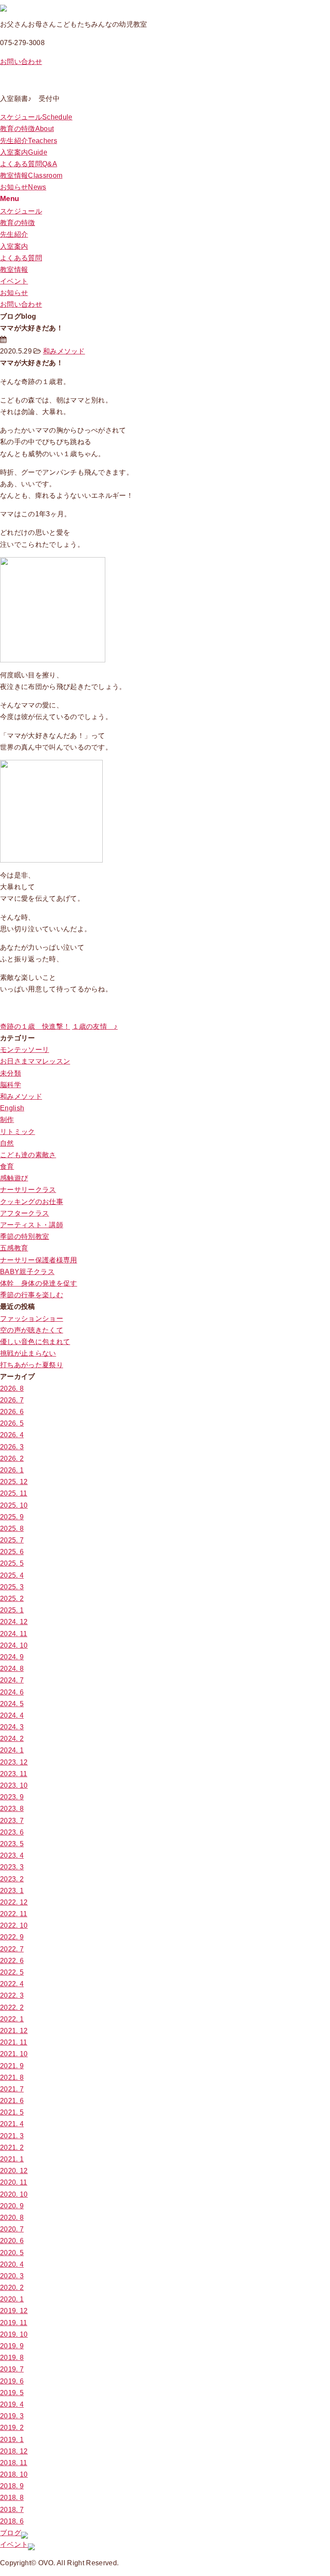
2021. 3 (12, 2136)
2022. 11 (14, 1914)
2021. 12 (14, 2031)
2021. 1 (12, 2159)
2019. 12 (14, 2311)
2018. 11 (14, 2463)
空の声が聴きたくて (32, 1330)
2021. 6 (12, 2101)
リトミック (18, 1132)
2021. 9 (12, 2066)
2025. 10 (14, 1505)
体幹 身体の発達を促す (39, 1283)
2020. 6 (12, 2241)
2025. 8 (12, 1529)
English (12, 1108)
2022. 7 (12, 1949)
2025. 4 (12, 1575)
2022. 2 (12, 2007)
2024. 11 (14, 1634)
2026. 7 (12, 1400)
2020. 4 (12, 2264)
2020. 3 (12, 2276)
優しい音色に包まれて (35, 1342)
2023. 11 (14, 1774)
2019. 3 (12, 2416)
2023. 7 (12, 1821)
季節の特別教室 (24, 1236)
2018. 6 (12, 2521)
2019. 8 (12, 2358)
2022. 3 (12, 1995)
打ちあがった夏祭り (32, 1365)
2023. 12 (14, 1762)
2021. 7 (12, 2089)
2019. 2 (12, 2428)
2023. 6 (12, 1832)
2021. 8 (12, 2078)
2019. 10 (14, 2334)
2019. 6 (12, 2381)
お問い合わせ (21, 62)
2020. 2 (12, 2288)
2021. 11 (14, 2042)
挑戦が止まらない (28, 1353)
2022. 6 (12, 1961)
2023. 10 (14, 1785)
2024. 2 (12, 1739)
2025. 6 (12, 1552)
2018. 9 (12, 2486)
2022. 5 (12, 1972)
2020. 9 (12, 2206)
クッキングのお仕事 (32, 1202)
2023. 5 (12, 1844)
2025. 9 (12, 1517)
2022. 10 (14, 1925)
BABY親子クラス (27, 1272)
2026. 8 (12, 1389)
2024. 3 (12, 1727)
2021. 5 (12, 2112)
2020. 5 (12, 2253)
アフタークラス (24, 1213)
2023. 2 (12, 1879)
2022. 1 (12, 2019)
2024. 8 (12, 1669)
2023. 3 (12, 1867)
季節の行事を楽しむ (32, 1295)
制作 (7, 1120)
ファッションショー (32, 1318)
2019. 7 (12, 2369)
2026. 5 (12, 1423)
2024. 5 (12, 1704)
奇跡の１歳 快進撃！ (35, 1026)
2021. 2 (12, 2148)
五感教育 (14, 1248)
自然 (7, 1143)
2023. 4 (12, 1855)
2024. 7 (12, 1680)
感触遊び (14, 1178)
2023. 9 (12, 1797)
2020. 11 (14, 2182)
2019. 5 (12, 2393)
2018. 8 (12, 2498)
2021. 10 (14, 2054)
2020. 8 (12, 2218)
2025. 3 (12, 1587)
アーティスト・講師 (32, 1225)
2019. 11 (14, 2323)
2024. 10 (14, 1645)
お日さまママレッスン (35, 1061)
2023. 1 (12, 1891)
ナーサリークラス (28, 1190)
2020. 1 (12, 2299)
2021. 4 (12, 2124)
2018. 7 (12, 2510)
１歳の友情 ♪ (95, 1026)
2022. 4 (12, 1984)
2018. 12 (14, 2451)
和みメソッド (64, 351)
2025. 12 (14, 1482)
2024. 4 (12, 1715)
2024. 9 (12, 1657)
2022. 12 (14, 1902)
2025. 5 (12, 1563)
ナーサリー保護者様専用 (39, 1260)
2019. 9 (12, 2346)
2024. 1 (12, 1750)
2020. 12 (14, 2171)
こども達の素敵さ (28, 1155)
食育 (7, 1166)
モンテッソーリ (24, 1050)
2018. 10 (14, 2474)
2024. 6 (12, 1692)
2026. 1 (12, 1470)
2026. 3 (12, 1447)
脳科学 (11, 1085)
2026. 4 (12, 1435)
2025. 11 (14, 1493)
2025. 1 (12, 1610)
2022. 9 (12, 1937)
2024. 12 (14, 1622)
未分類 (11, 1073)
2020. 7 (12, 2229)
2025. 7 (12, 1540)
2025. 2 (12, 1599)
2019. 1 (12, 2440)
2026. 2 (12, 1459)
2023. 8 (12, 1809)
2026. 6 (12, 1412)
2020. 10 (14, 2194)
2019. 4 (12, 2404)
